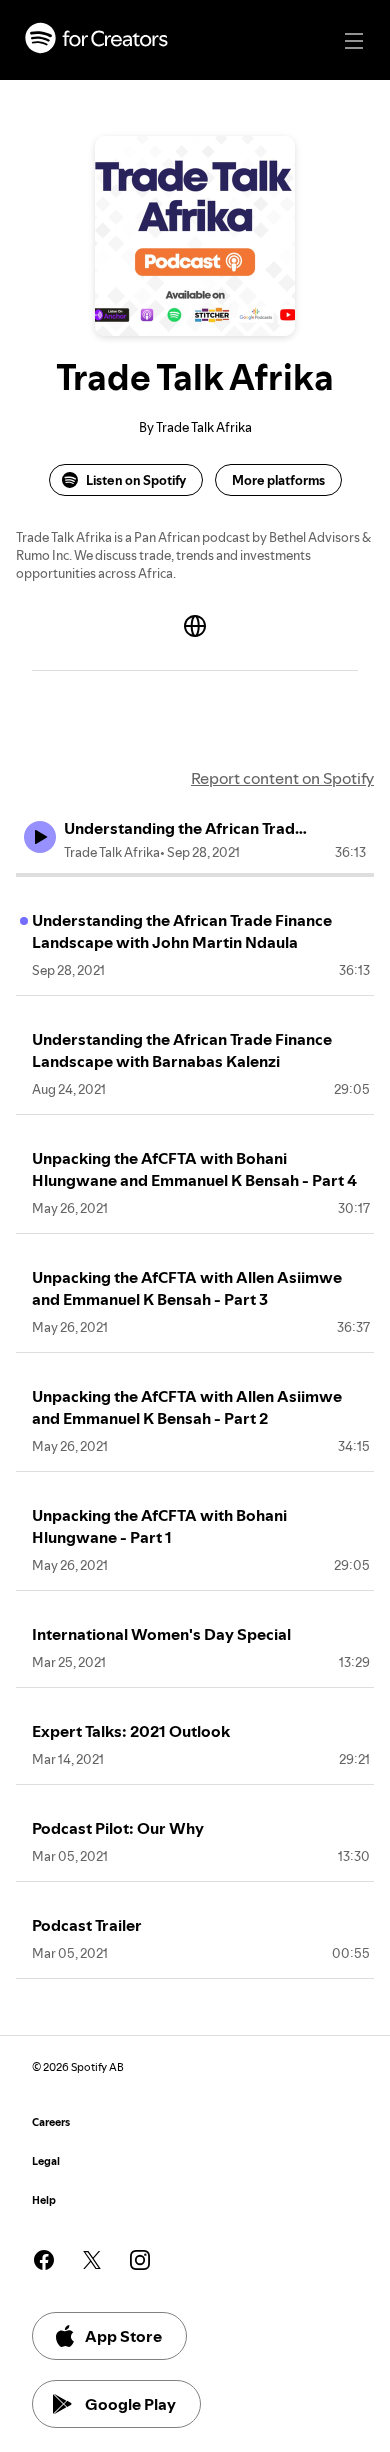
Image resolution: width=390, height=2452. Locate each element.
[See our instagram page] (140, 2260)
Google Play (130, 2404)
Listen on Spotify (136, 480)
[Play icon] (40, 837)
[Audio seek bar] (195, 875)
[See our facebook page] (44, 2260)
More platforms (278, 480)
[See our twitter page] (92, 2260)
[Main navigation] (354, 41)
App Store (123, 2336)
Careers (51, 2122)
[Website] (195, 626)
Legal (46, 2161)
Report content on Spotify (282, 778)
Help (44, 2200)
